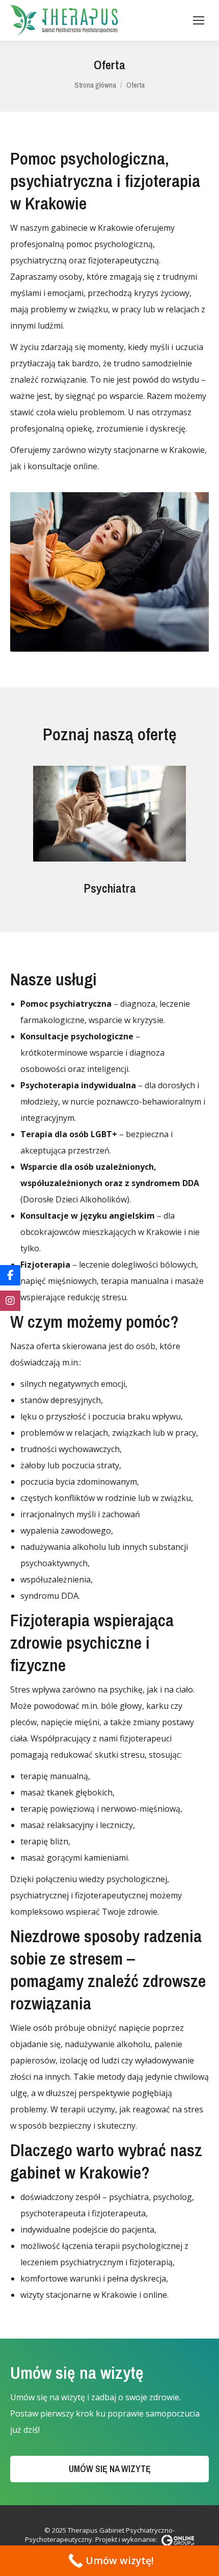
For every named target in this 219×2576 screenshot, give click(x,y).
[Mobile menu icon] (199, 20)
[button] (47, 831)
